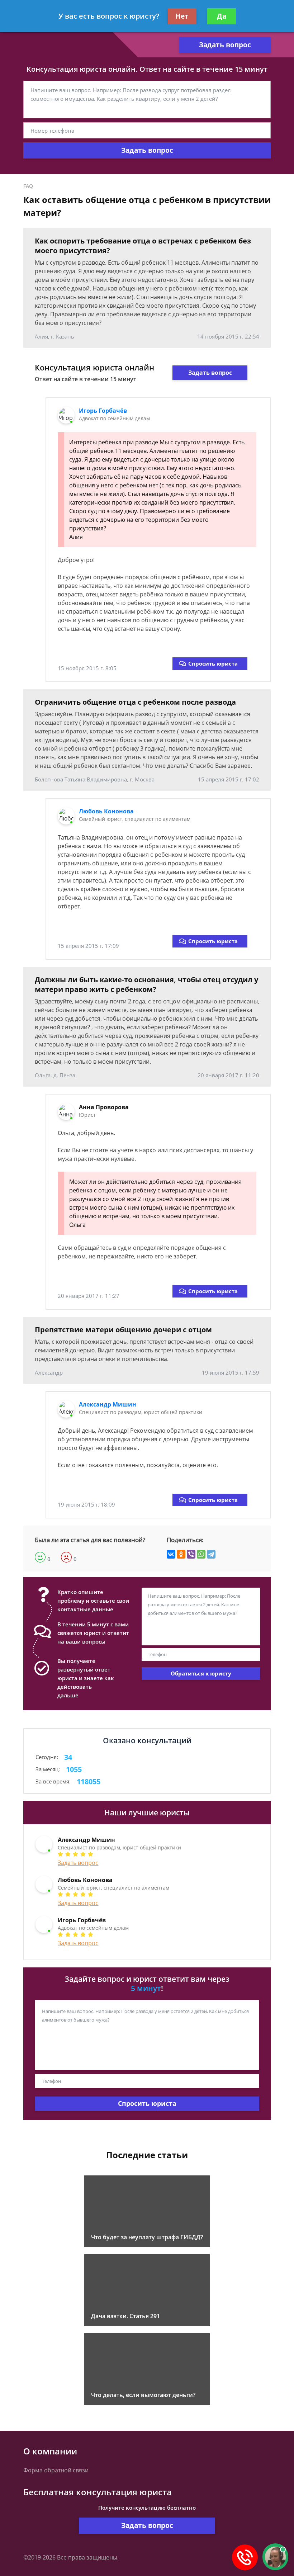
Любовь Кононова (106, 811)
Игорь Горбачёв (103, 411)
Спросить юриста (213, 663)
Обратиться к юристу (201, 1673)
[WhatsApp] (201, 1554)
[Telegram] (211, 1554)
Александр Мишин (108, 1404)
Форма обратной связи (56, 2470)
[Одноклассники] (181, 1554)
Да (222, 16)
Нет (182, 16)
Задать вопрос (225, 45)
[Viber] (191, 1554)
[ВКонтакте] (171, 1554)
